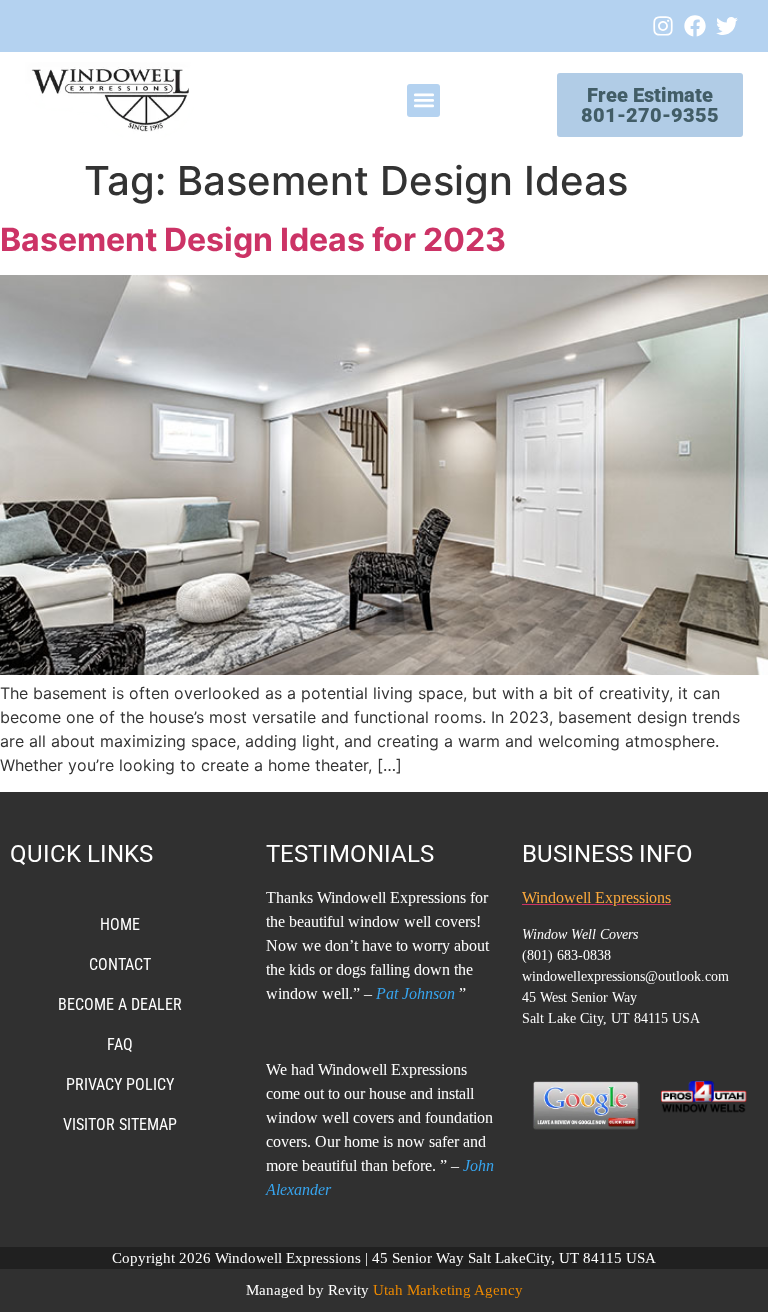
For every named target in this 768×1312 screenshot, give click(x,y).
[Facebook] (695, 26)
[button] (423, 100)
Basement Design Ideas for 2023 (253, 239)
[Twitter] (727, 26)
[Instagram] (663, 26)
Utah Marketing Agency (448, 1290)
